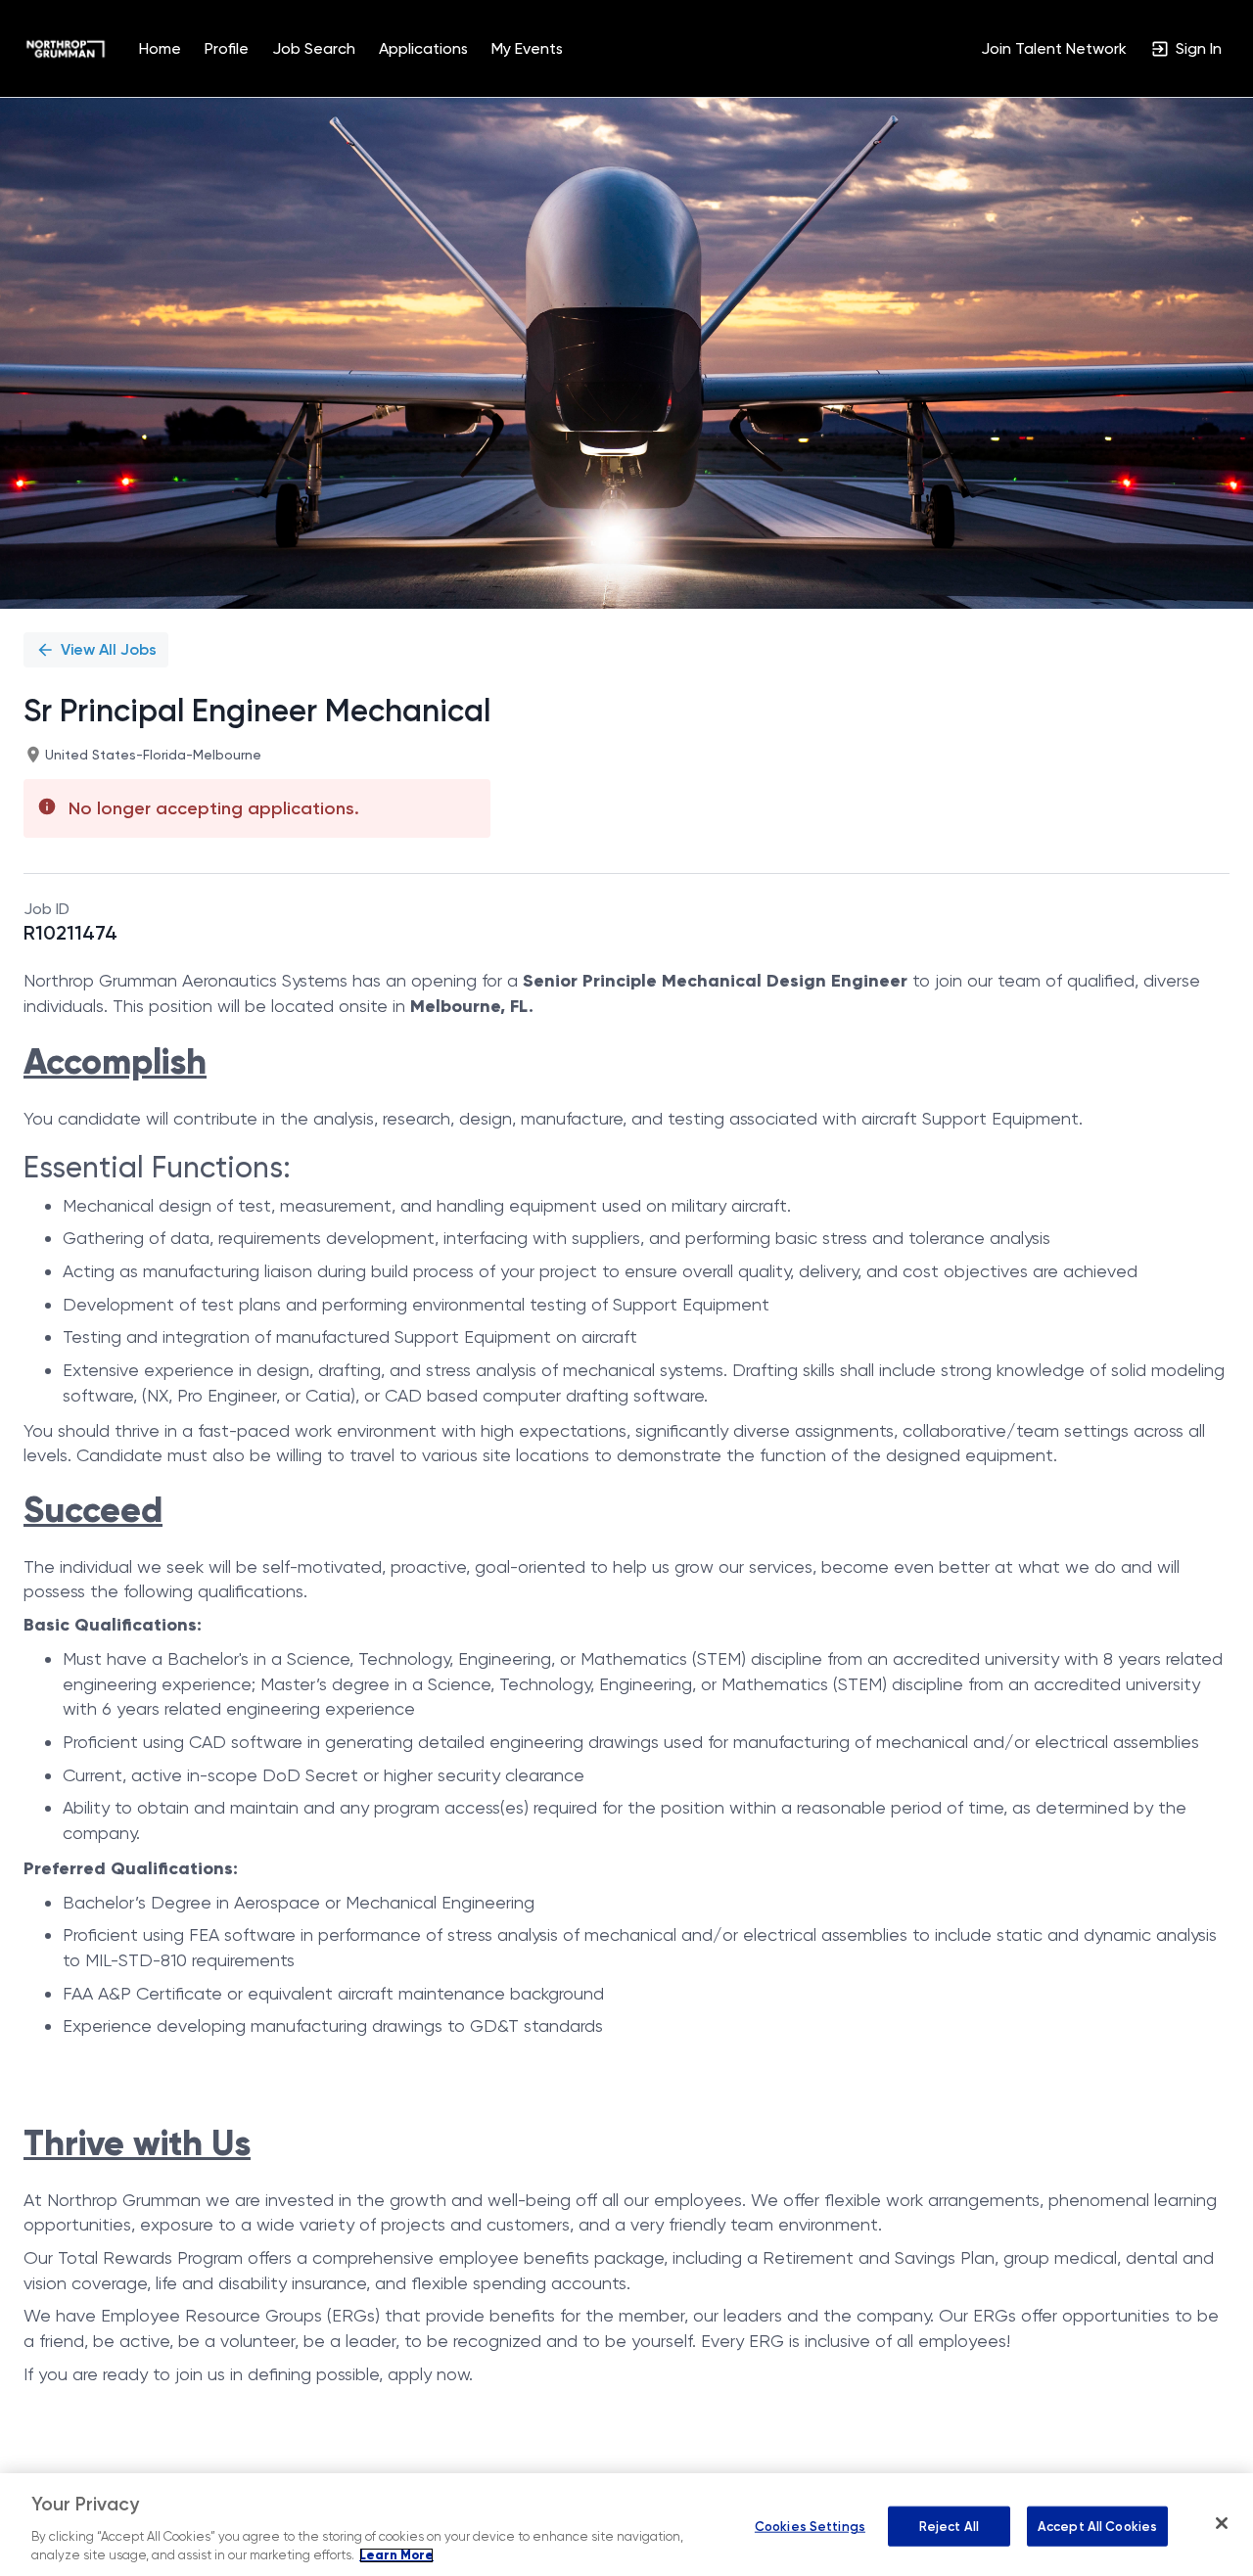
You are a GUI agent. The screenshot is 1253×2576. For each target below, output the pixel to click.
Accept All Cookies (1097, 2526)
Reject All (949, 2526)
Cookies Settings (810, 2526)
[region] (626, 2525)
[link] (66, 49)
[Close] (1222, 2523)
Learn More (396, 2555)
